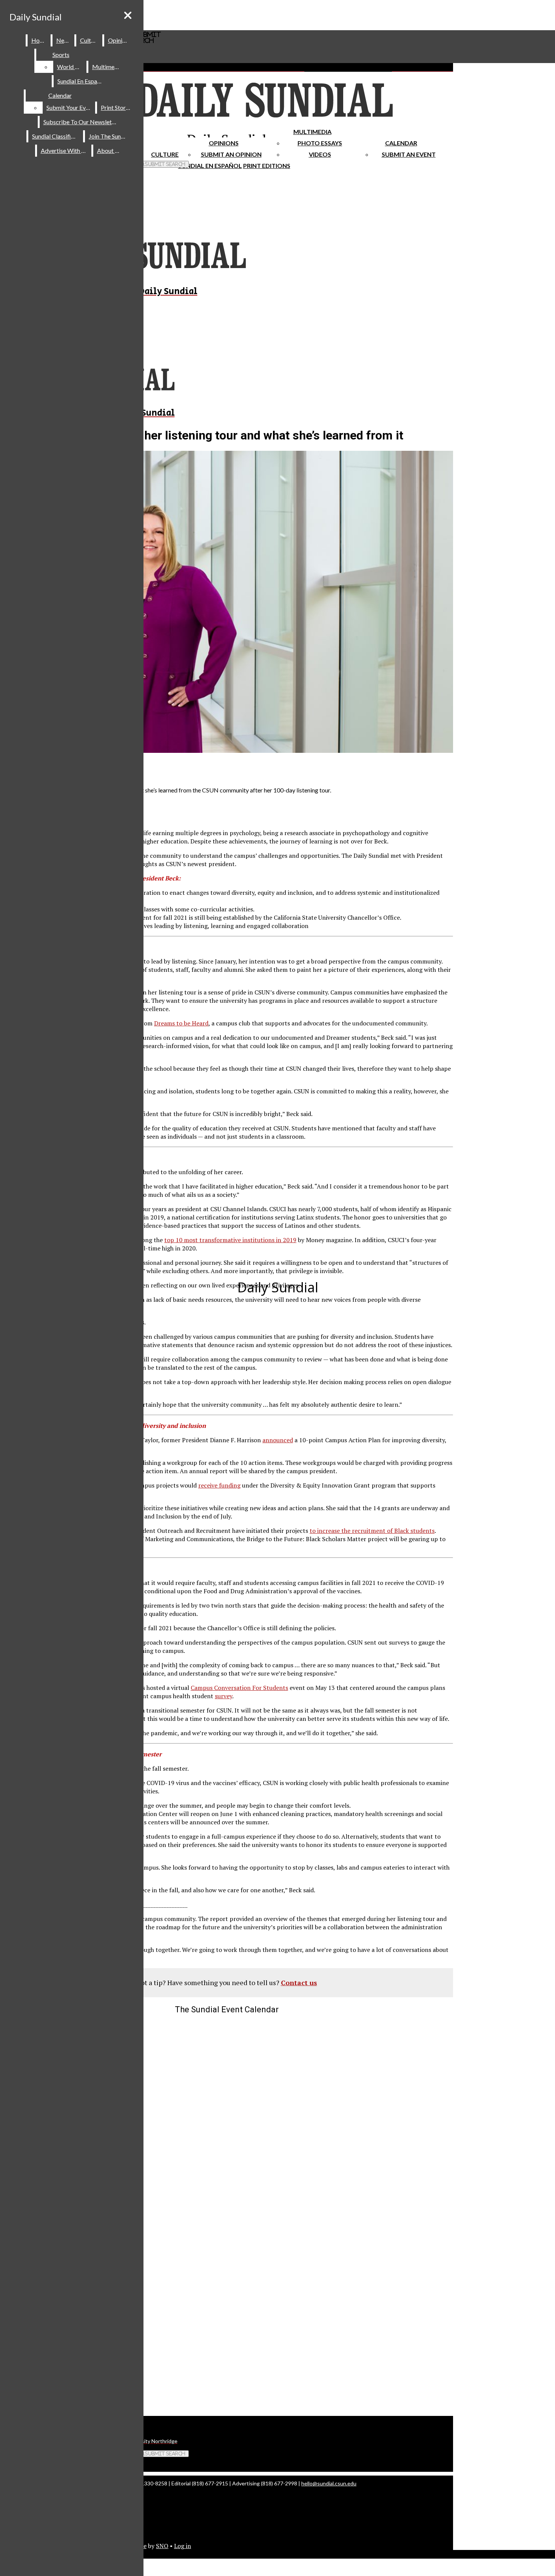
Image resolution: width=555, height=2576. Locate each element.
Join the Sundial (109, 136)
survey (224, 1696)
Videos (320, 154)
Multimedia (312, 132)
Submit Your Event (70, 107)
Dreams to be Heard (181, 1023)
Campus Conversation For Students (239, 1688)
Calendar (401, 143)
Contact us (299, 1982)
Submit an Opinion (231, 154)
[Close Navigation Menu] (128, 15)
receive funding (219, 1485)
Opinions (224, 143)
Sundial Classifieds (56, 136)
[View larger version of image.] (227, 603)
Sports (61, 55)
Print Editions (267, 166)
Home (39, 40)
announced (278, 1440)
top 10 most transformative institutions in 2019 (230, 1240)
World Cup (71, 67)
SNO (162, 2546)
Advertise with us (65, 150)
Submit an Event (409, 154)
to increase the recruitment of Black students (372, 1531)
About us (109, 150)
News (64, 40)
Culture (90, 40)
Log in (183, 2546)
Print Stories (117, 107)
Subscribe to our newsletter (81, 122)
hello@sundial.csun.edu (329, 2483)
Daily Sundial (35, 17)
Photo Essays (320, 143)
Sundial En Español (210, 166)
